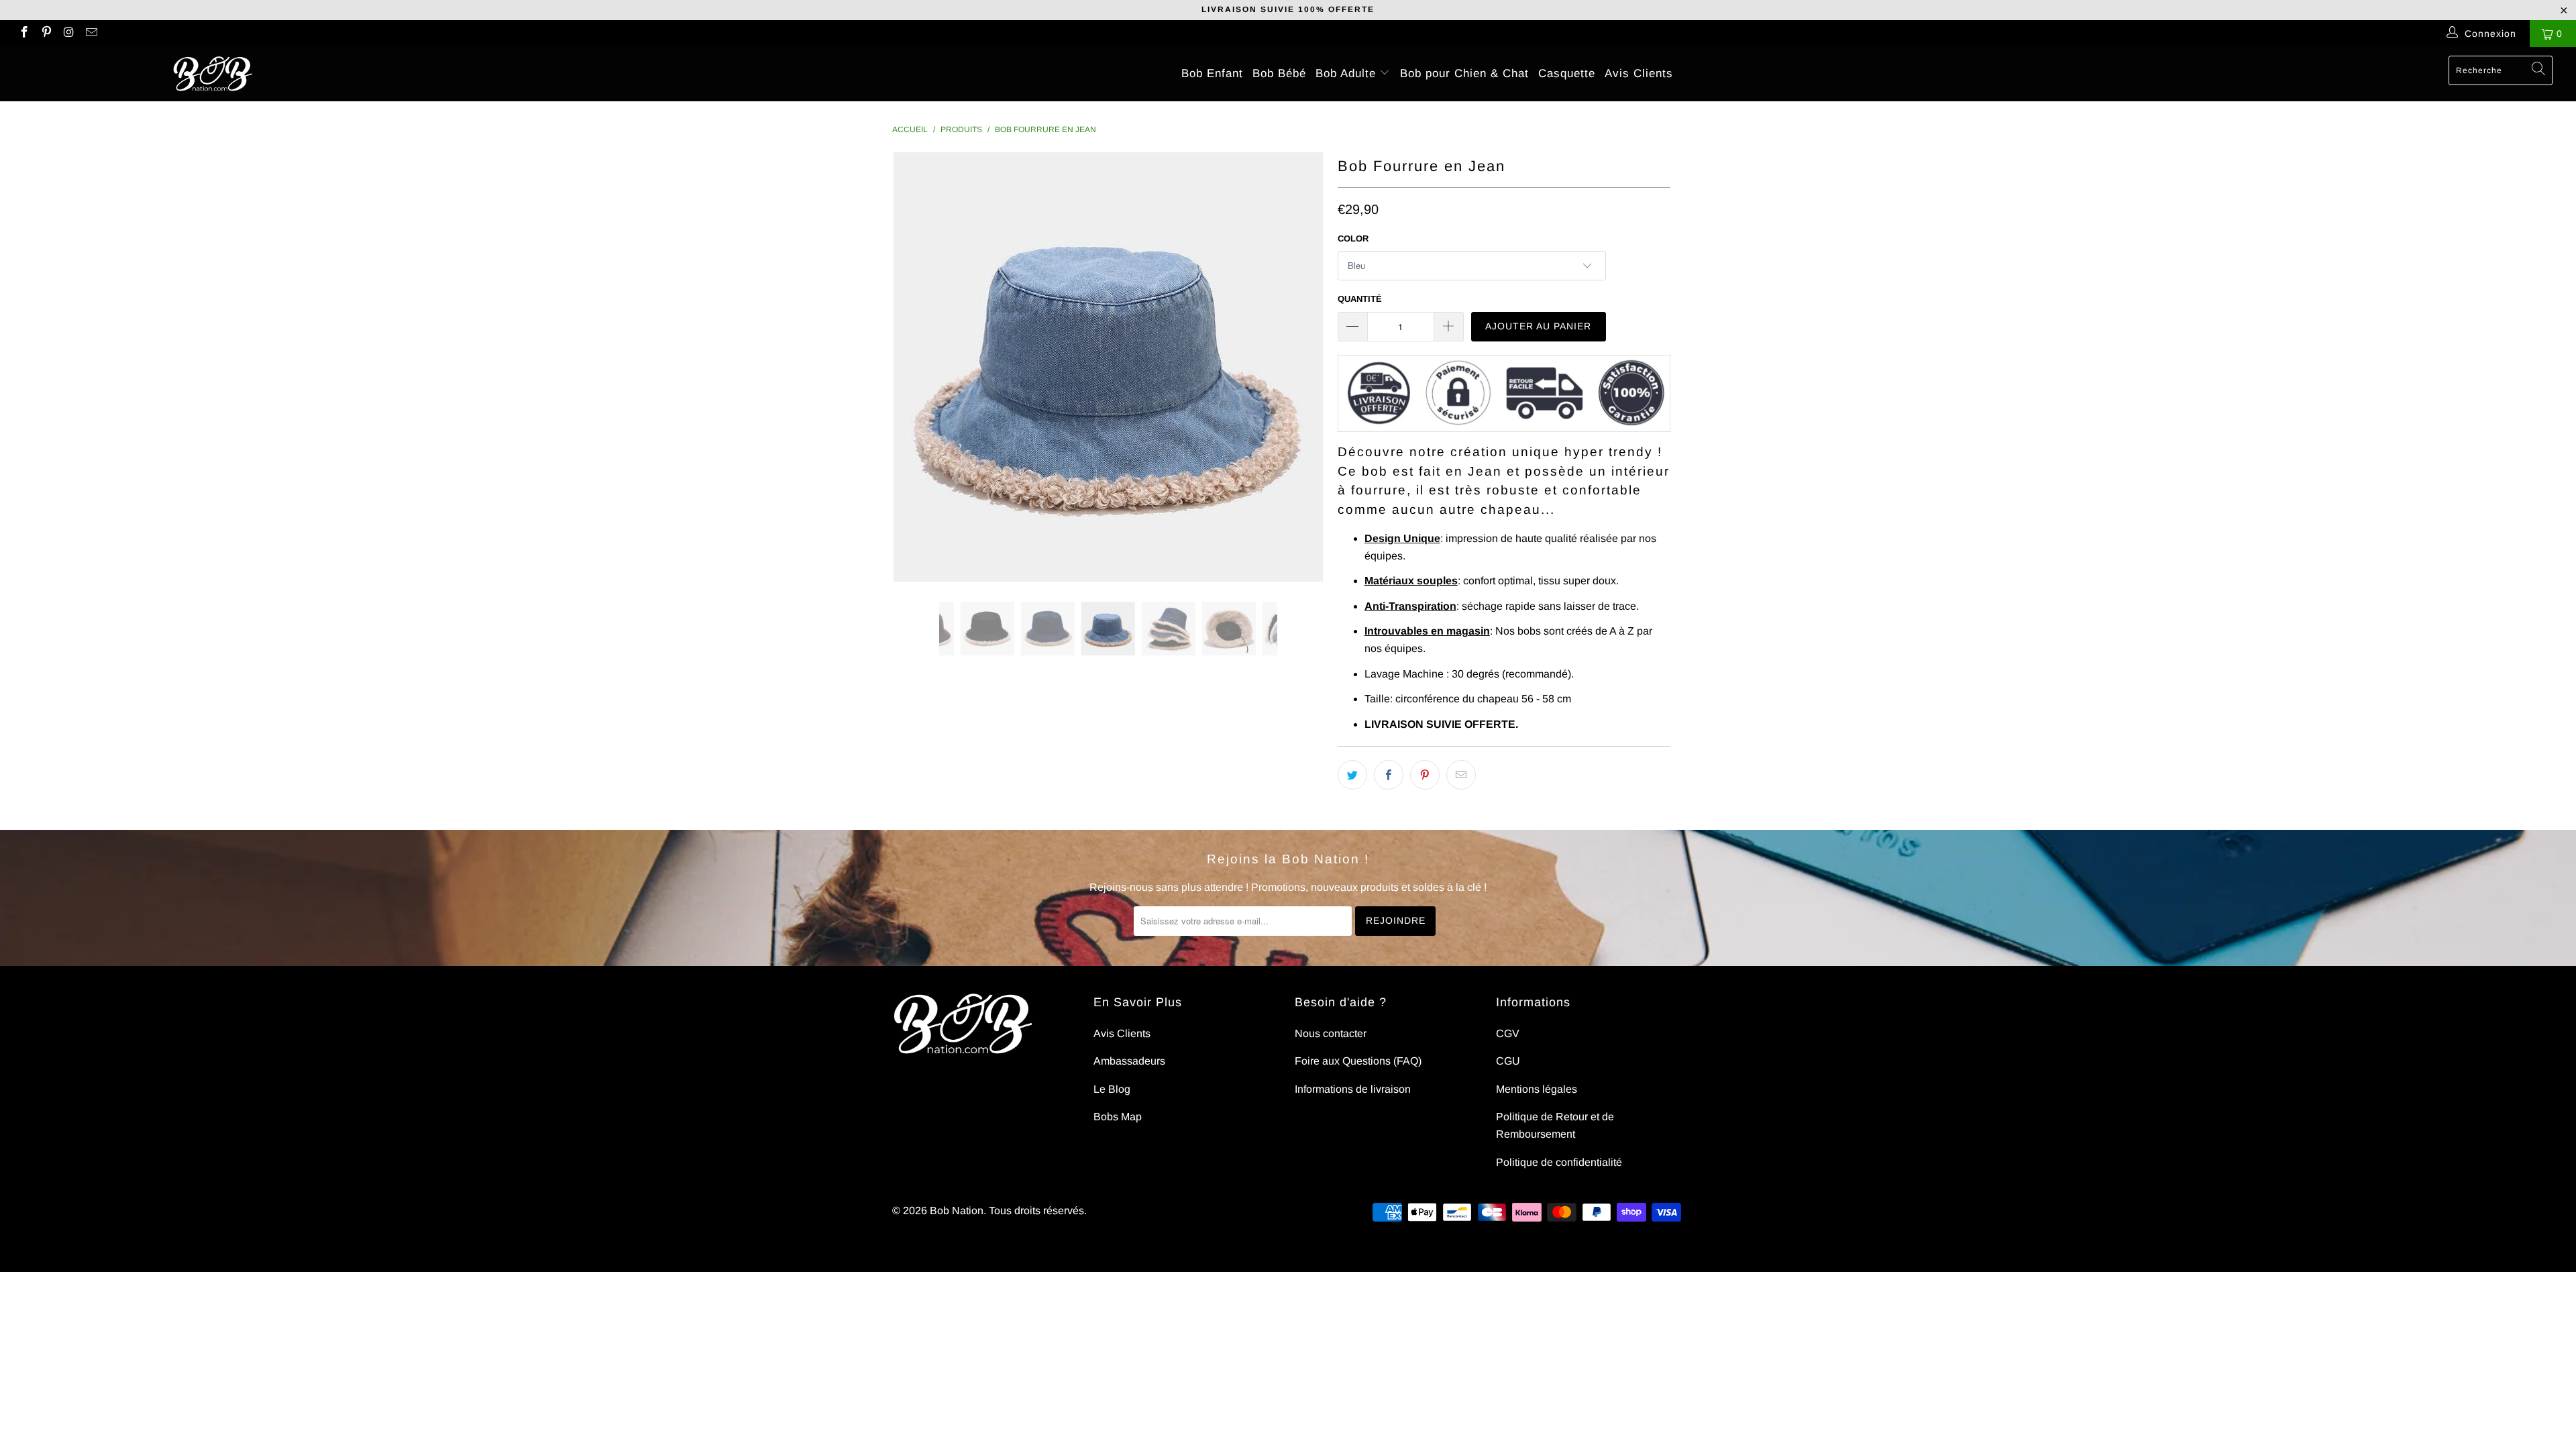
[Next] (1301, 367)
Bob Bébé (1279, 73)
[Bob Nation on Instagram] (68, 34)
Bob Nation (957, 1211)
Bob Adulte (1348, 73)
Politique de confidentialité (1559, 1162)
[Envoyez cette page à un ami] (1461, 775)
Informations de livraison (1353, 1089)
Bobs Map (1118, 1117)
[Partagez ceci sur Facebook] (1389, 775)
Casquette (1567, 73)
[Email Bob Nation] (91, 34)
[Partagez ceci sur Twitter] (1352, 775)
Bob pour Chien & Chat (1464, 73)
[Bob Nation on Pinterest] (46, 34)
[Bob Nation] (213, 74)
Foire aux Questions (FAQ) (1358, 1061)
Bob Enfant (1212, 73)
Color (1353, 238)
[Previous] (915, 367)
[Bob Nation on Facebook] (23, 34)
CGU (1508, 1061)
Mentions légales (1537, 1089)
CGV (1508, 1033)
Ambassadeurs (1129, 1061)
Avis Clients (1639, 73)
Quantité (1360, 299)
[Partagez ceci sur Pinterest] (1425, 775)
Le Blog (1112, 1089)
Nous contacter (1331, 1033)
